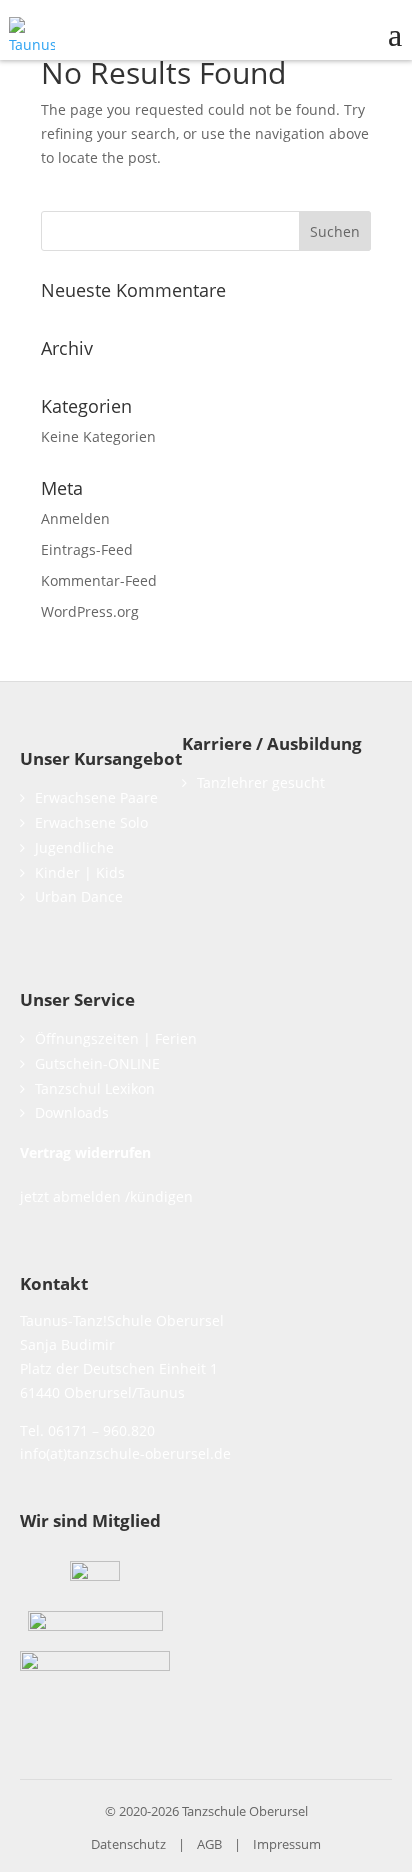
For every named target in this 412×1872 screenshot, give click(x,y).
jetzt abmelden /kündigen (106, 1196)
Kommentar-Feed (99, 580)
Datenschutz (128, 1844)
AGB (209, 1844)
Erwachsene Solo (91, 822)
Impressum (287, 1844)
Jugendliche (74, 847)
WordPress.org (90, 611)
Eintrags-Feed (87, 549)
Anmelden (75, 518)
